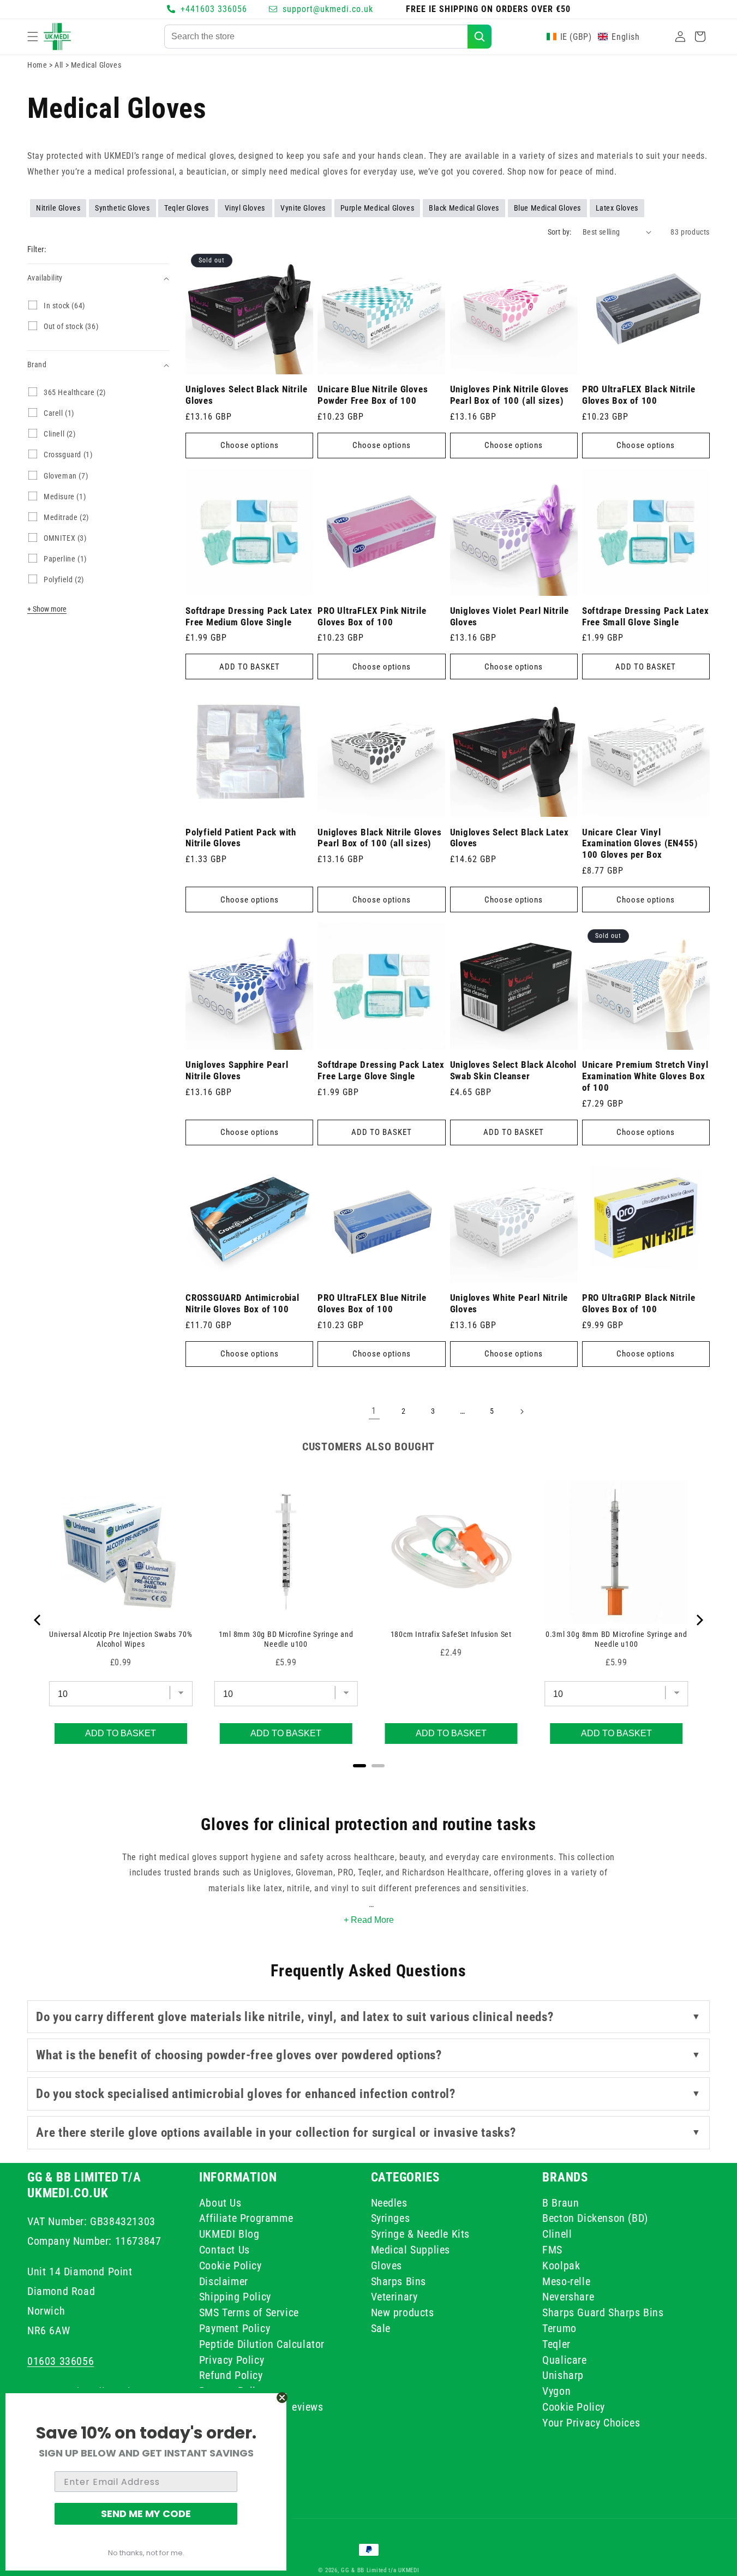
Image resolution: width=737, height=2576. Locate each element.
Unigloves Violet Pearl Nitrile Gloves (510, 616)
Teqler (556, 2344)
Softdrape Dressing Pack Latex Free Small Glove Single (646, 616)
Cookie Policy (230, 2266)
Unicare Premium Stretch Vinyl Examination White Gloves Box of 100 (645, 1076)
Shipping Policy (235, 2297)
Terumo (559, 2328)
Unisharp (563, 2375)
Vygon (556, 2391)
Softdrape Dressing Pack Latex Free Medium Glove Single (249, 616)
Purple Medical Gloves (378, 208)
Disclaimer (224, 2281)
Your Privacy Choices (591, 2423)
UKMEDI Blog (229, 2234)
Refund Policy (231, 2375)
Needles (389, 2204)
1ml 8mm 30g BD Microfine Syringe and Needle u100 (286, 1639)
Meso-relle (566, 2281)
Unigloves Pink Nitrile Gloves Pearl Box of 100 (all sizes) (510, 395)
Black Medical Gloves (464, 208)
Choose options (250, 445)
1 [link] (374, 1411)
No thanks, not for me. (146, 2553)
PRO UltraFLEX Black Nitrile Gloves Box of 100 (639, 395)
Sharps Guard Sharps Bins (603, 2312)
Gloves (387, 2266)
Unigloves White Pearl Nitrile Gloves (509, 1303)
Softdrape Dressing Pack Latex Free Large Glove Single (381, 1070)
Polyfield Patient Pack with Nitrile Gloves (241, 838)
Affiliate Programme (246, 2218)
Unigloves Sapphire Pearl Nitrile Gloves (237, 1070)
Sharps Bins (399, 2281)
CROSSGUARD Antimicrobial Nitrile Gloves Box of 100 (242, 1303)
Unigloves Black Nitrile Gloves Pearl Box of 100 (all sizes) (379, 838)
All (60, 65)
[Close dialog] (282, 2398)
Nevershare (568, 2297)
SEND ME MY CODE (146, 2514)
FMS (552, 2250)
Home (37, 65)
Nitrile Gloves (58, 208)
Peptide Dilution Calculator (262, 2344)
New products (403, 2312)
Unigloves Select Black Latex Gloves (510, 838)
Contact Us (224, 2250)
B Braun (561, 2204)
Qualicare (564, 2359)
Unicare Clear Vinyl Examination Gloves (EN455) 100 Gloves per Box (640, 844)
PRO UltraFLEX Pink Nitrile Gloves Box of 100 (372, 616)
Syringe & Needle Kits (421, 2234)
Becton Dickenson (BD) (595, 2218)
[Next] (699, 1620)
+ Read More (369, 1920)
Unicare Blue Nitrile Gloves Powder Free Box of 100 (373, 395)
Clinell (557, 2234)
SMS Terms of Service (249, 2312)
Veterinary (394, 2297)
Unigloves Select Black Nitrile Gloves (246, 395)
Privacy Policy (232, 2359)
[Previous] (38, 1620)
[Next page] (522, 1412)
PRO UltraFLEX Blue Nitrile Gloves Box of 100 (372, 1303)
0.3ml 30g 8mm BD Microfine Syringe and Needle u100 (616, 1639)
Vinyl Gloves (245, 208)
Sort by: (560, 232)
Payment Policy (235, 2328)
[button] (33, 37)
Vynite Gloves (303, 208)
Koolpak (561, 2266)
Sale (381, 2328)
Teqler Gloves (187, 208)
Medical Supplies (411, 2250)
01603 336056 (61, 2361)
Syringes (391, 2218)
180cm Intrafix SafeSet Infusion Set (451, 1634)
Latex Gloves (617, 208)
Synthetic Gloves (122, 208)
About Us (220, 2204)
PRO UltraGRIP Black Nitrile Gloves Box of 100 (639, 1303)
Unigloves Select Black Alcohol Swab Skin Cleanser (513, 1070)
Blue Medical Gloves (547, 208)
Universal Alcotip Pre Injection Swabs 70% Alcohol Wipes (121, 1639)
